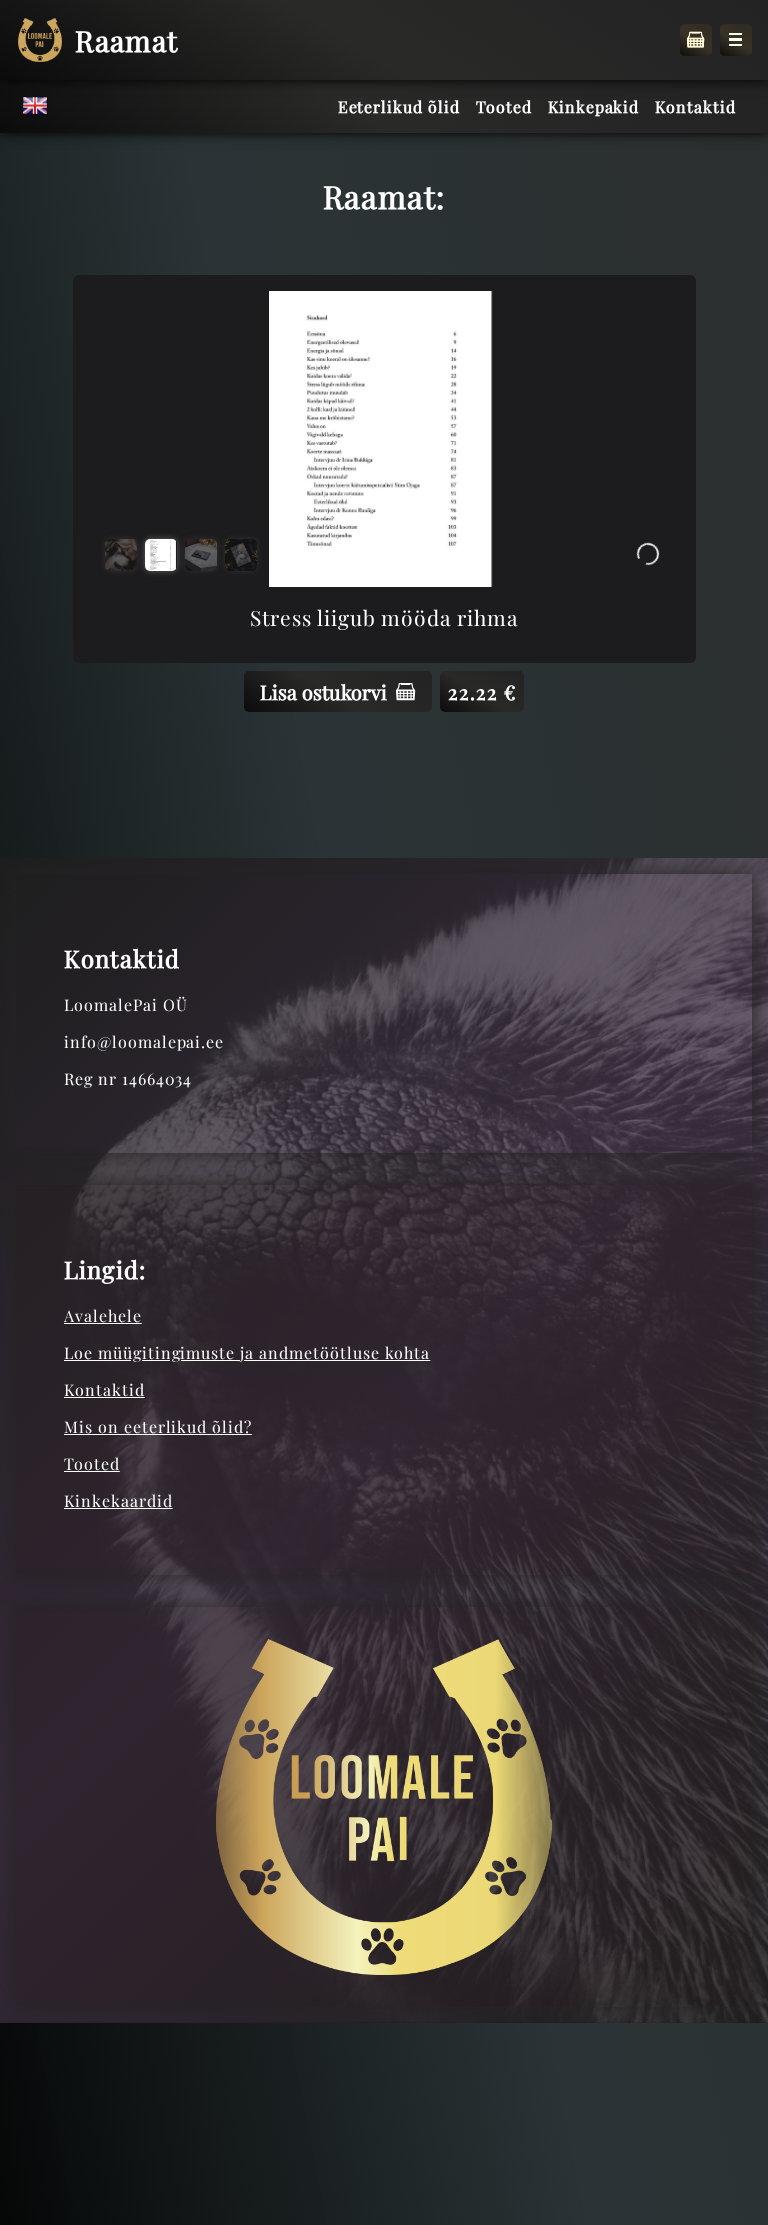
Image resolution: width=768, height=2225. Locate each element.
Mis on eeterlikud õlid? (158, 1426)
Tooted (92, 1463)
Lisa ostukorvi (323, 691)
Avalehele (103, 1315)
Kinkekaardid (118, 1500)
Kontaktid (104, 1389)
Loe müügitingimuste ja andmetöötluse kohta (247, 1352)
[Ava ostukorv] (696, 40)
